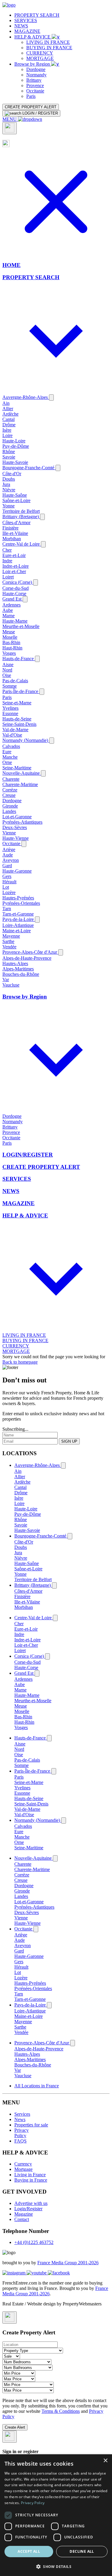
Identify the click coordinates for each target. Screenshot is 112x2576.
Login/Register (28, 2209)
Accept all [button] (29, 2551)
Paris (31, 96)
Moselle (10, 637)
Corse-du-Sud (16, 588)
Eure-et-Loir (14, 555)
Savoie (9, 457)
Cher (7, 550)
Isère (7, 430)
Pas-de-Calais (15, 681)
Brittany (34, 80)
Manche (10, 757)
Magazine (24, 2214)
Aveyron (11, 860)
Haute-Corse (14, 594)
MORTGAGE (40, 58)
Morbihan (12, 539)
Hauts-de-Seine (17, 719)
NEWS (21, 26)
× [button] (105, 2461)
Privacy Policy (22, 2133)
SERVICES (26, 20)
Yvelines (10, 708)
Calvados (11, 746)
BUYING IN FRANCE (49, 48)
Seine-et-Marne (17, 703)
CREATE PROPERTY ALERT (31, 107)
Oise (7, 675)
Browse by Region (33, 64)
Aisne (8, 665)
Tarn (7, 909)
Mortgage (23, 2169)
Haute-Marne (15, 621)
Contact (22, 2219)
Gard (7, 866)
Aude (8, 855)
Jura (6, 484)
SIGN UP (69, 1441)
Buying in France (31, 2180)
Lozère (9, 892)
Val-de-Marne (15, 730)
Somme (10, 686)
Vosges (9, 653)
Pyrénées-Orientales (21, 903)
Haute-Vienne (16, 838)
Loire (7, 435)
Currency (23, 2164)
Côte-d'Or (12, 474)
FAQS (20, 2141)
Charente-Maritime (20, 784)
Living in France (30, 2175)
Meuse (9, 632)
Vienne (9, 833)
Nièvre (9, 490)
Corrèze (10, 790)
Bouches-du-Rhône (21, 974)
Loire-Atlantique (18, 925)
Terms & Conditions (61, 2411)
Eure (7, 752)
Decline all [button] (82, 2551)
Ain (6, 403)
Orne (7, 762)
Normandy (36, 75)
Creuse (9, 795)
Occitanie (35, 91)
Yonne (9, 506)
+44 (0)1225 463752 (34, 2242)
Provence (35, 85)
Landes (9, 811)
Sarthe (8, 941)
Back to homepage (20, 1362)
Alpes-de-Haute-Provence (27, 958)
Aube (8, 610)
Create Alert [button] (15, 2427)
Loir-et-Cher (14, 571)
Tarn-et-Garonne (18, 914)
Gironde (10, 806)
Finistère (10, 528)
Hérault (9, 882)
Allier (8, 409)
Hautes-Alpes (15, 963)
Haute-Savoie (15, 462)
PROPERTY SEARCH (37, 15)
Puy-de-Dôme (16, 446)
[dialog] (56, 2515)
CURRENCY (40, 53)
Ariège (9, 849)
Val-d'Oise (12, 735)
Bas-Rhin (11, 642)
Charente (11, 779)
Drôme (9, 425)
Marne (9, 616)
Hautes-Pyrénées (18, 898)
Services (22, 2114)
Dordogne (36, 69)
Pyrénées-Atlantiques (22, 822)
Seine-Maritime (17, 768)
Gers (7, 876)
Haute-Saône (15, 495)
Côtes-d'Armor (16, 523)
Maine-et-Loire (17, 931)
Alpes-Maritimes (18, 969)
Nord (7, 670)
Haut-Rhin (12, 648)
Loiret (8, 577)
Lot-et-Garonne (17, 817)
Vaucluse (11, 985)
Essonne (10, 713)
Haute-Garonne (17, 871)
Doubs (9, 479)
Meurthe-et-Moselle (21, 626)
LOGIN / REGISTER (40, 113)
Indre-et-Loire (16, 566)
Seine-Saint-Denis (19, 724)
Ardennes (11, 605)
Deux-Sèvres (15, 827)
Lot (6, 887)
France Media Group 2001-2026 (68, 2263)
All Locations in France (37, 2086)
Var (6, 980)
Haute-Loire (14, 441)
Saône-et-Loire (16, 500)
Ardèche (10, 414)
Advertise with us (31, 2203)
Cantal (9, 419)
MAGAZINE (27, 31)
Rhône (9, 452)
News (20, 2119)
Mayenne (11, 936)
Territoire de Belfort (21, 511)
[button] (56, 2566)
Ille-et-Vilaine (15, 533)
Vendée (9, 947)
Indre (7, 561)
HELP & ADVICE (33, 37)
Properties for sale (31, 2125)
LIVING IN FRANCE (48, 42)
